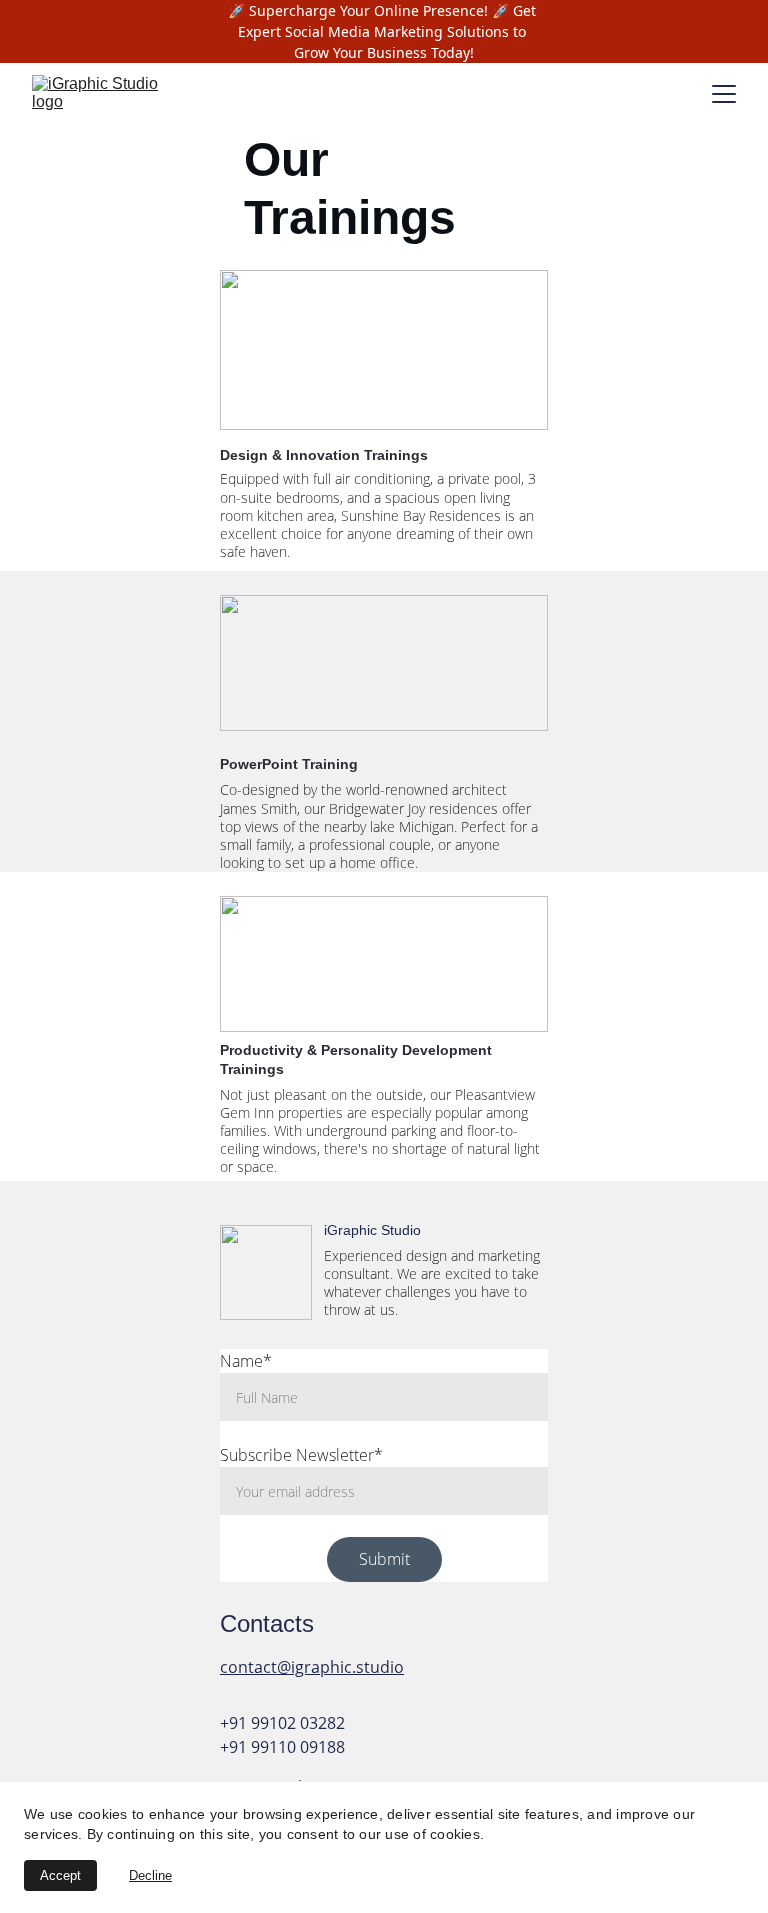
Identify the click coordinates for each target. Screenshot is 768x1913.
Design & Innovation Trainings (324, 455)
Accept (60, 1875)
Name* (246, 1361)
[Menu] (724, 94)
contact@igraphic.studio (312, 1667)
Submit (384, 1559)
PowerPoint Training (289, 764)
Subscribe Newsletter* (301, 1455)
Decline (150, 1875)
